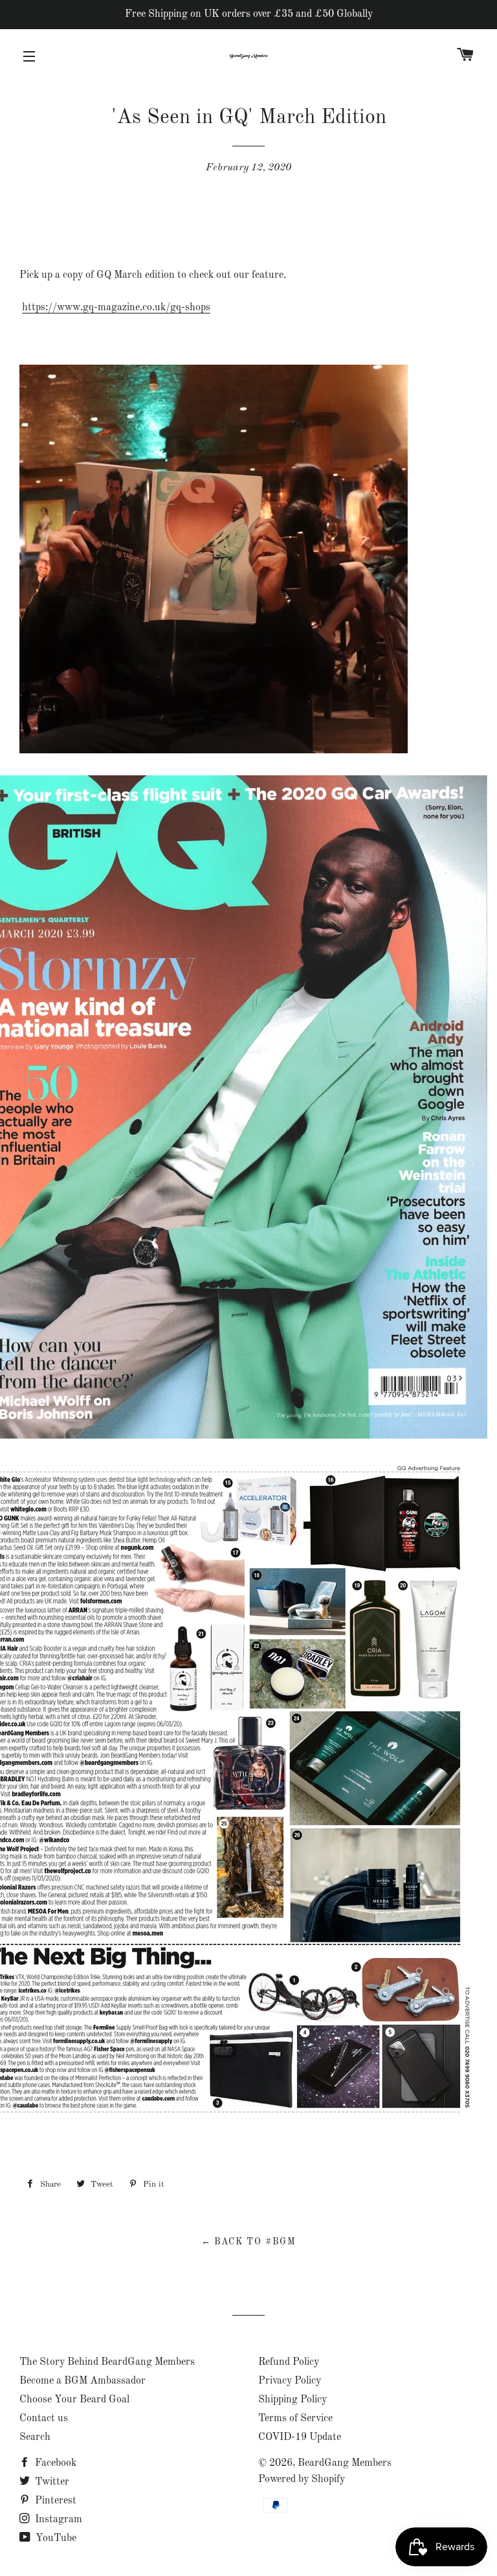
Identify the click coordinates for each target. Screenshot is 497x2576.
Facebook (54, 2463)
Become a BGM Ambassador (83, 2381)
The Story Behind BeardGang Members (107, 2362)
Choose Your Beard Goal (74, 2400)
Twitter (51, 2482)
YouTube (55, 2538)
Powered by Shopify (302, 2479)
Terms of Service (295, 2419)
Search (35, 2437)
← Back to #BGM (249, 2242)
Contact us (44, 2419)
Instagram (57, 2520)
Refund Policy (289, 2362)
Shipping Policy (293, 2400)
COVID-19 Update (300, 2437)
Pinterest (54, 2501)
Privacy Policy (290, 2381)
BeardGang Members (345, 2463)
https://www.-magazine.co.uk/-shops (116, 308)
